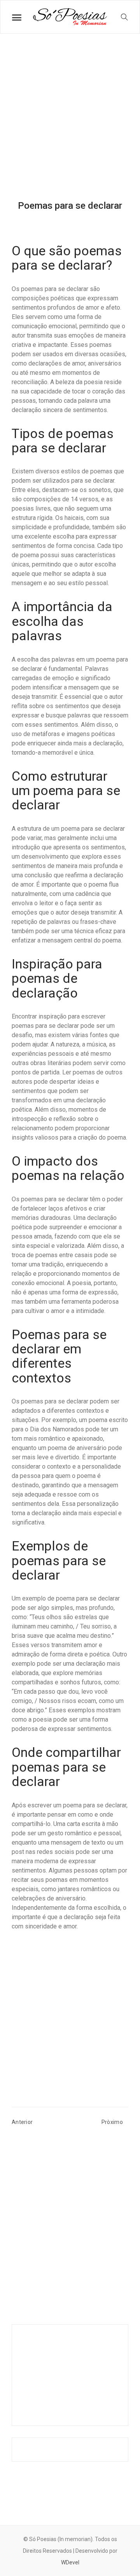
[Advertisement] (70, 123)
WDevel (70, 2562)
